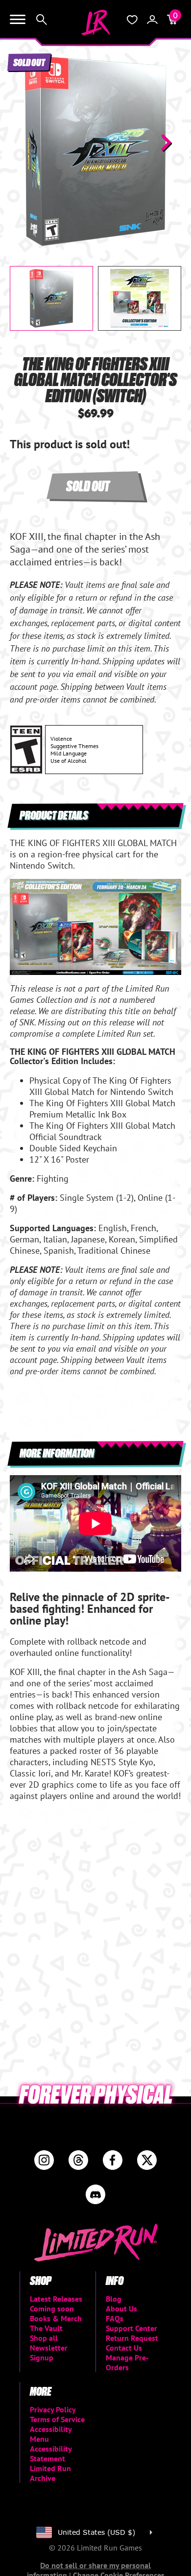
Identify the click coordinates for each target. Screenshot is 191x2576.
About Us (121, 2309)
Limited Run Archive (50, 2473)
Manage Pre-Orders (127, 2362)
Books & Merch (56, 2318)
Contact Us (124, 2348)
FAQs (115, 2318)
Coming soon (52, 2309)
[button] (25, 143)
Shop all (44, 2338)
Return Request (132, 2338)
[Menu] (18, 20)
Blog (114, 2299)
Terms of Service (57, 2419)
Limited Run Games (95, 23)
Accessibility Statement (51, 2454)
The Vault (46, 2328)
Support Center (131, 2328)
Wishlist (132, 20)
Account (152, 20)
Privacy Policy (53, 2409)
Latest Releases (56, 2299)
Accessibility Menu (51, 2434)
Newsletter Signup (49, 2353)
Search (42, 20)
